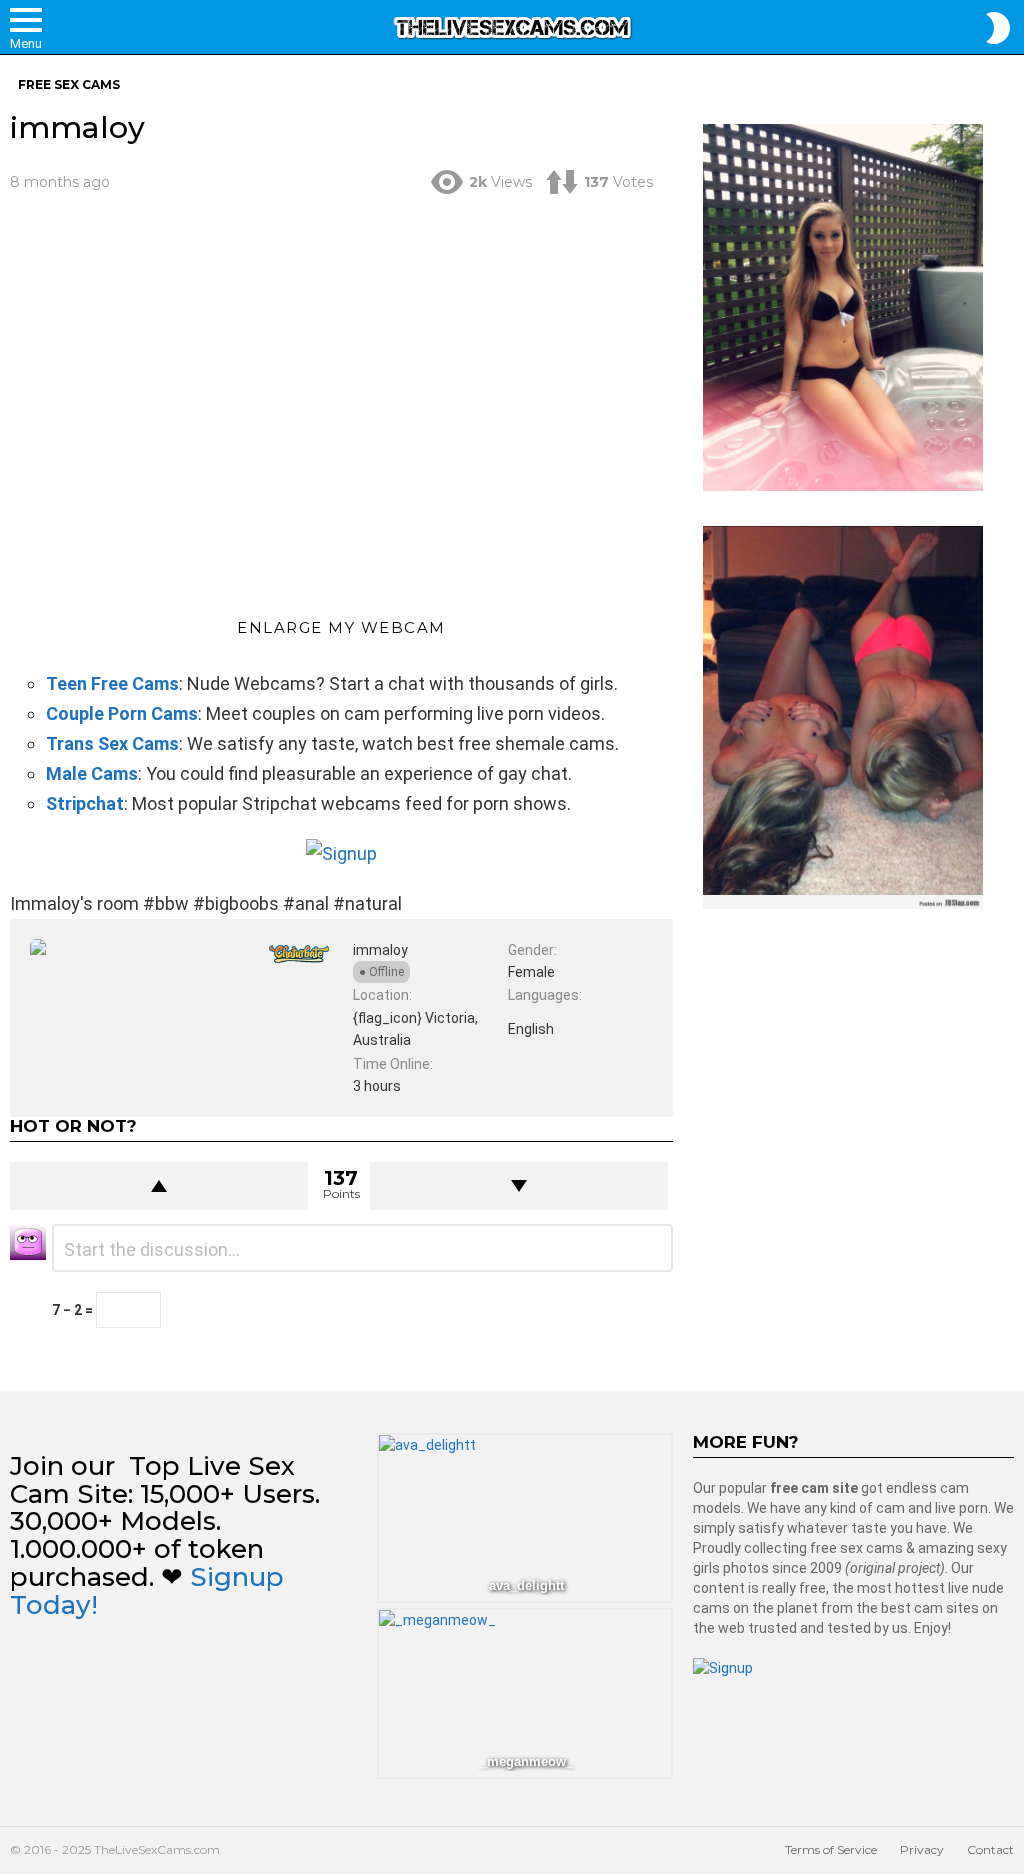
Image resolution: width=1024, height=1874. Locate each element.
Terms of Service (831, 1849)
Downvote (519, 1186)
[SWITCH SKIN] (998, 28)
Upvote (159, 1186)
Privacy (922, 1849)
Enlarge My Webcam (341, 627)
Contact (990, 1849)
